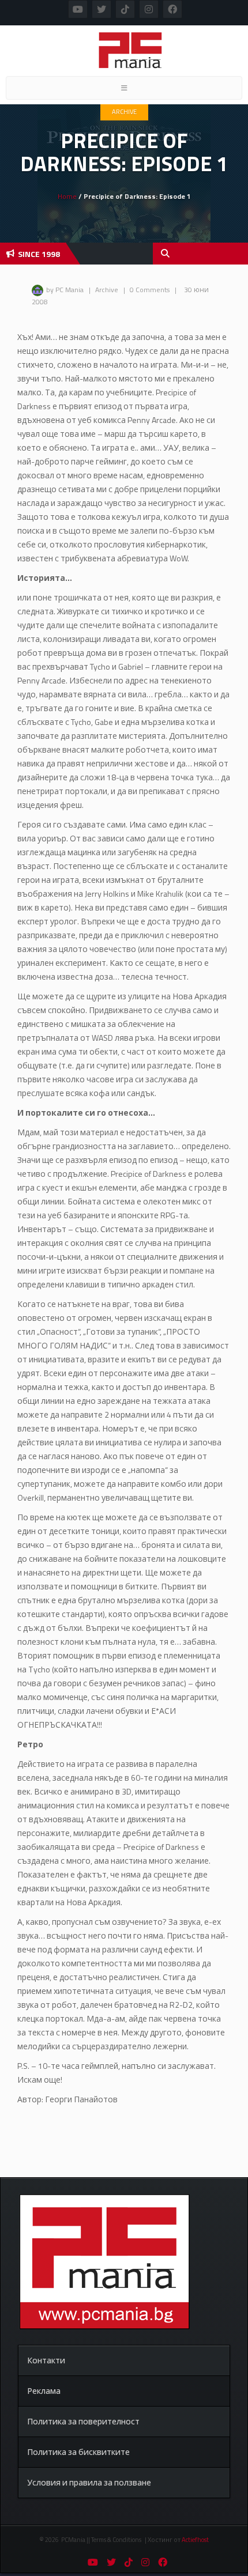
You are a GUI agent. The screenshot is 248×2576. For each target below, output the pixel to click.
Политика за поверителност (83, 2421)
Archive (124, 112)
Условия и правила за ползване (89, 2482)
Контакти (46, 2360)
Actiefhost (195, 2540)
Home (67, 196)
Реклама (44, 2391)
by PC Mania (65, 290)
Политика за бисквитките (78, 2452)
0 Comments (150, 290)
